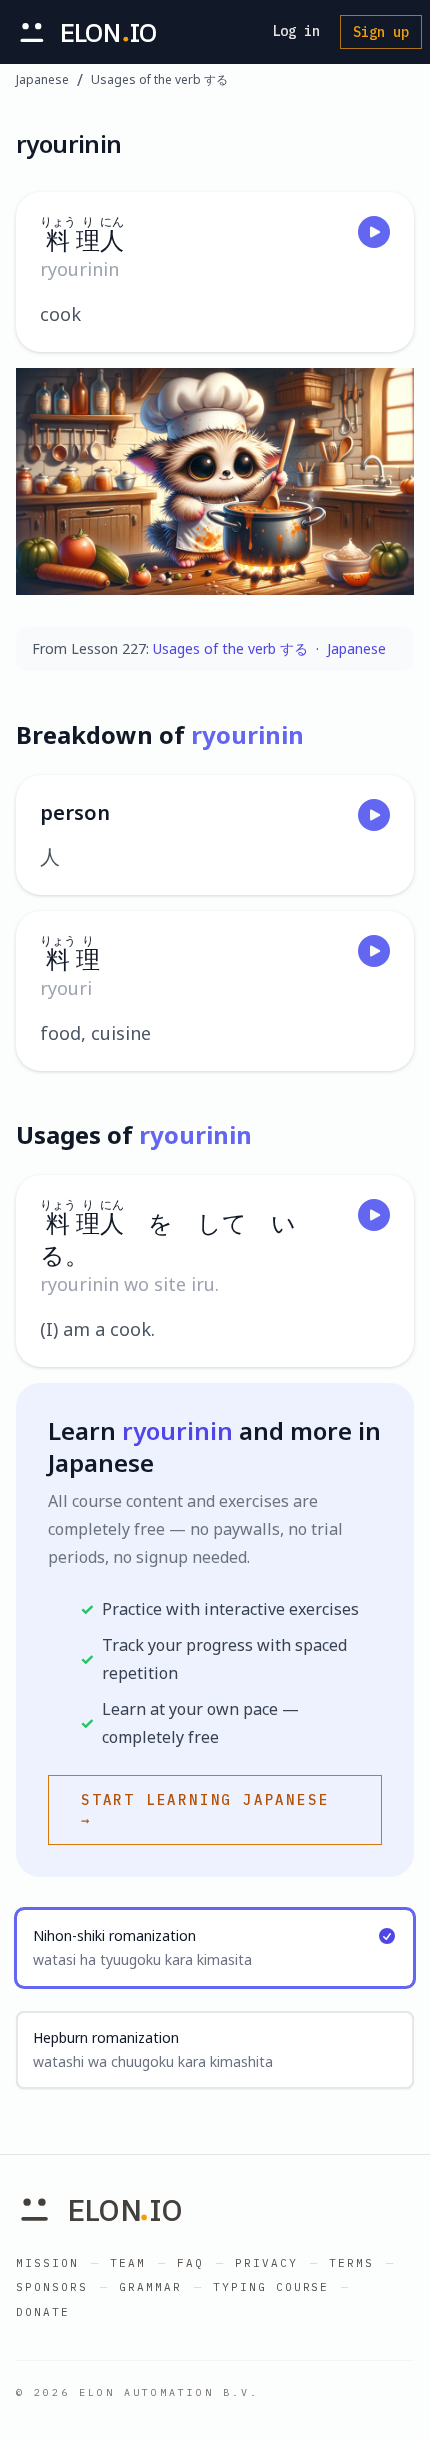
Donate (43, 2312)
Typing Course (271, 2287)
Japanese (42, 80)
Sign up (381, 32)
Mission (47, 2263)
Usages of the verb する (159, 80)
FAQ (190, 2263)
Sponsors (52, 2287)
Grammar (150, 2287)
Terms (351, 2263)
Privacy (266, 2263)
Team (128, 2263)
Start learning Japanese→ (205, 1810)
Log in (296, 31)
